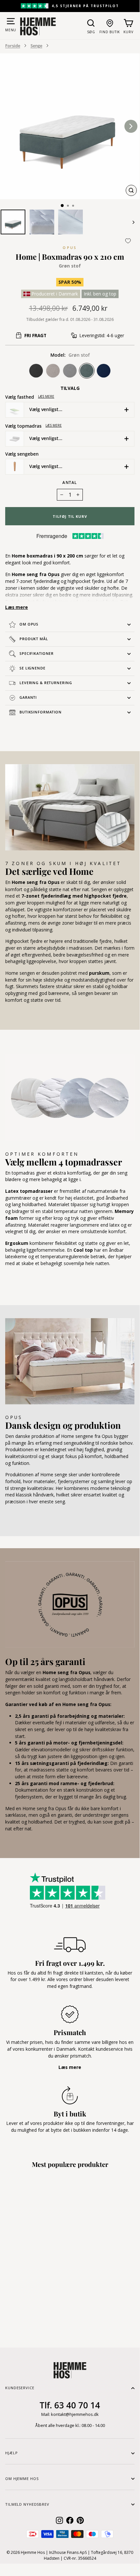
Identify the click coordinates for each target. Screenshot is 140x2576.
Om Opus (29, 624)
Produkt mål (34, 639)
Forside (13, 46)
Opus (70, 248)
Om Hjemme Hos (22, 2479)
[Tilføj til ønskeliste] (128, 241)
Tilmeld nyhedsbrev (27, 2504)
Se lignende (32, 668)
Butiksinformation (41, 712)
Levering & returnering (46, 683)
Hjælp (11, 2453)
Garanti (28, 697)
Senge (36, 46)
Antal (70, 482)
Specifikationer (37, 653)
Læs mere (46, 396)
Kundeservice (20, 2388)
